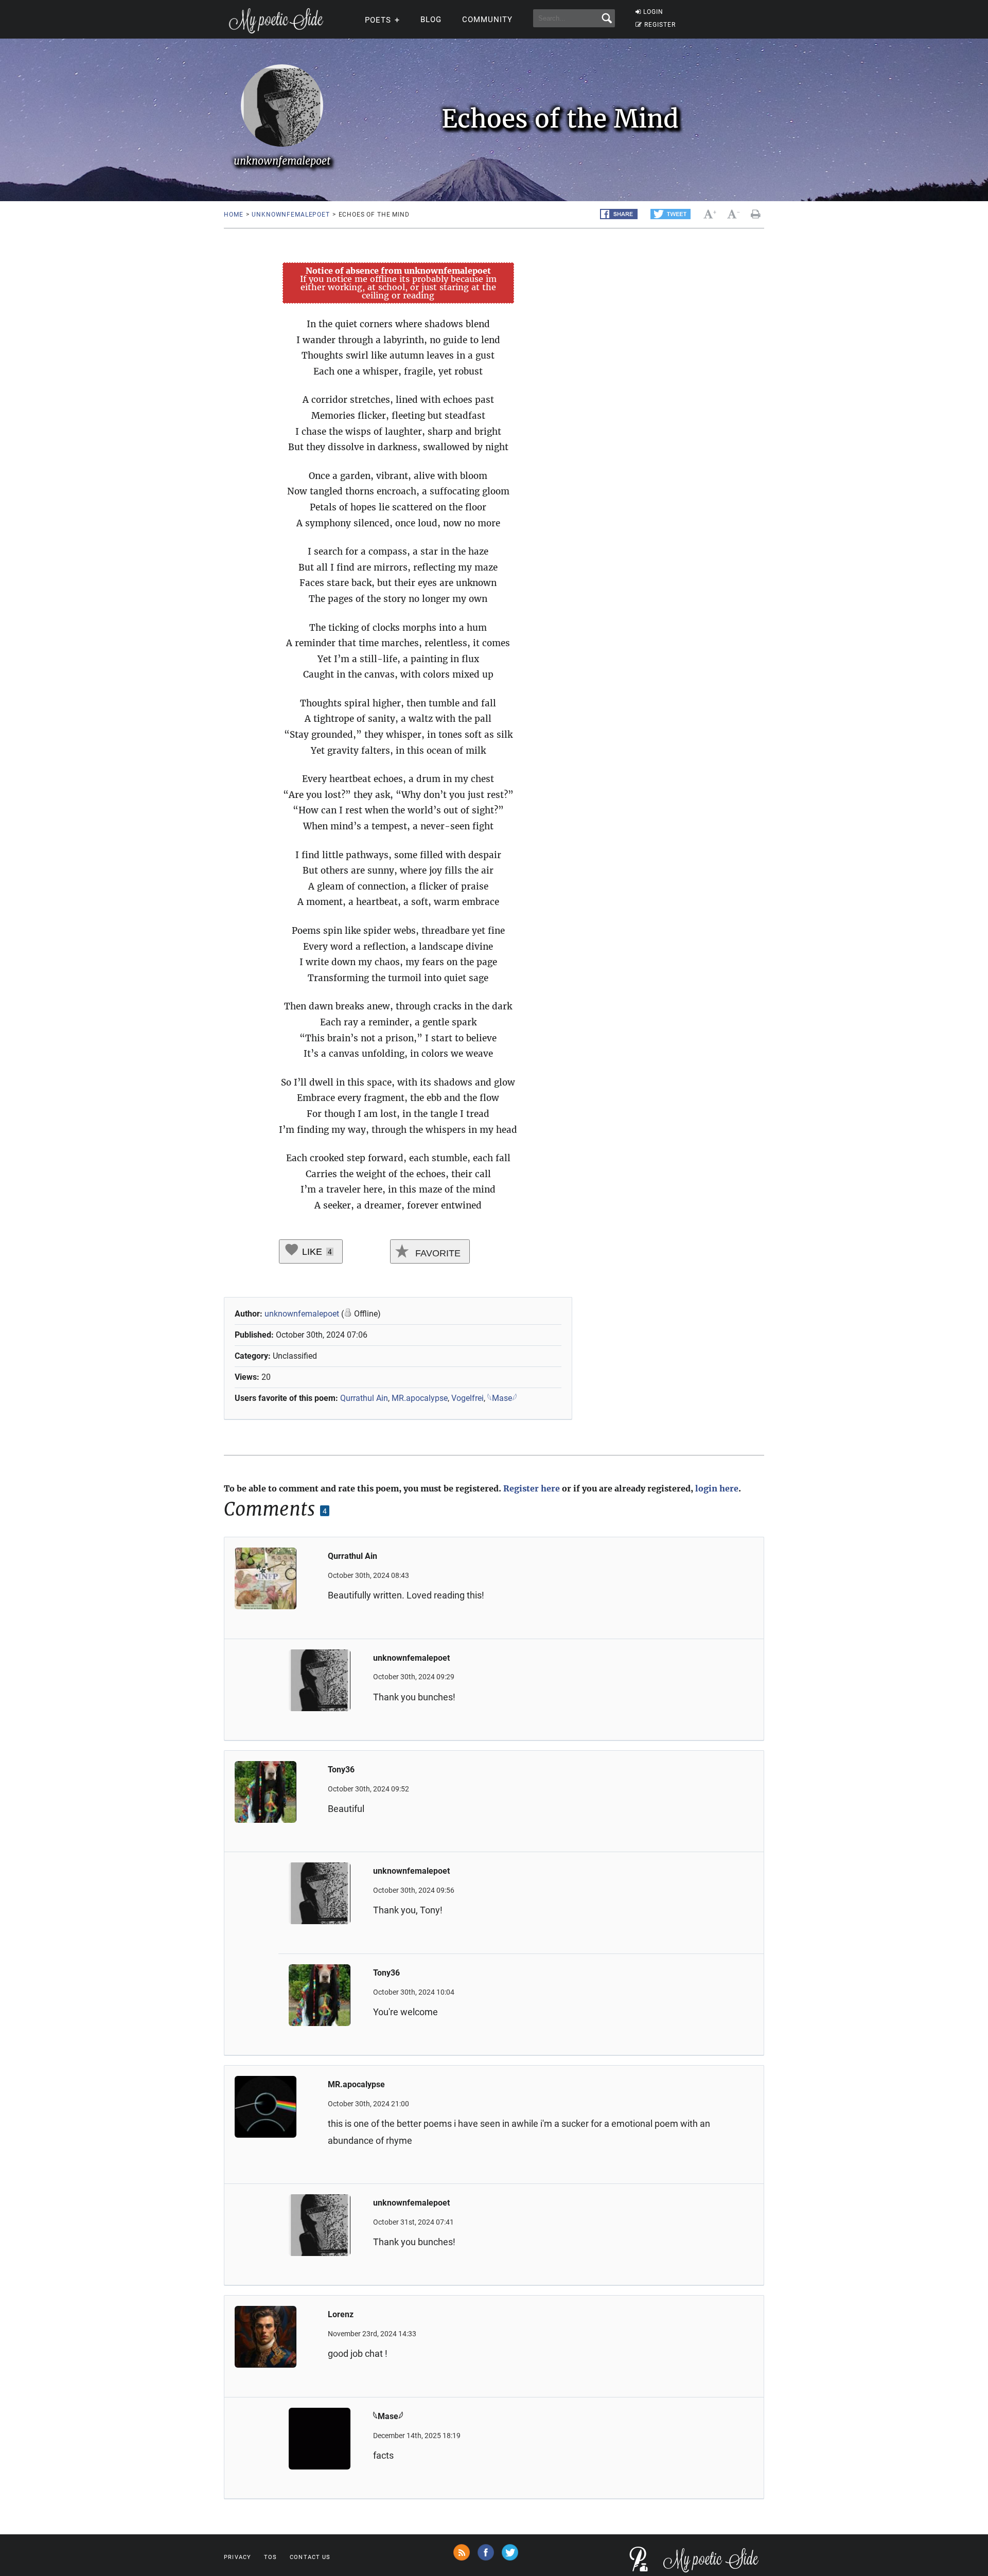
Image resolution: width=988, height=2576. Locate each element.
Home (233, 215)
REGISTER (660, 25)
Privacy (237, 2557)
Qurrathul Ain (364, 1398)
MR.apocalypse (420, 1398)
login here (717, 1488)
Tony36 (341, 1770)
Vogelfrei (467, 1398)
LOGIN (653, 12)
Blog (431, 20)
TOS (270, 2557)
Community (487, 20)
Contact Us (310, 2557)
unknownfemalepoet (290, 215)
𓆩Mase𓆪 (502, 1398)
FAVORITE (437, 1253)
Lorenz (341, 2314)
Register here (532, 1488)
